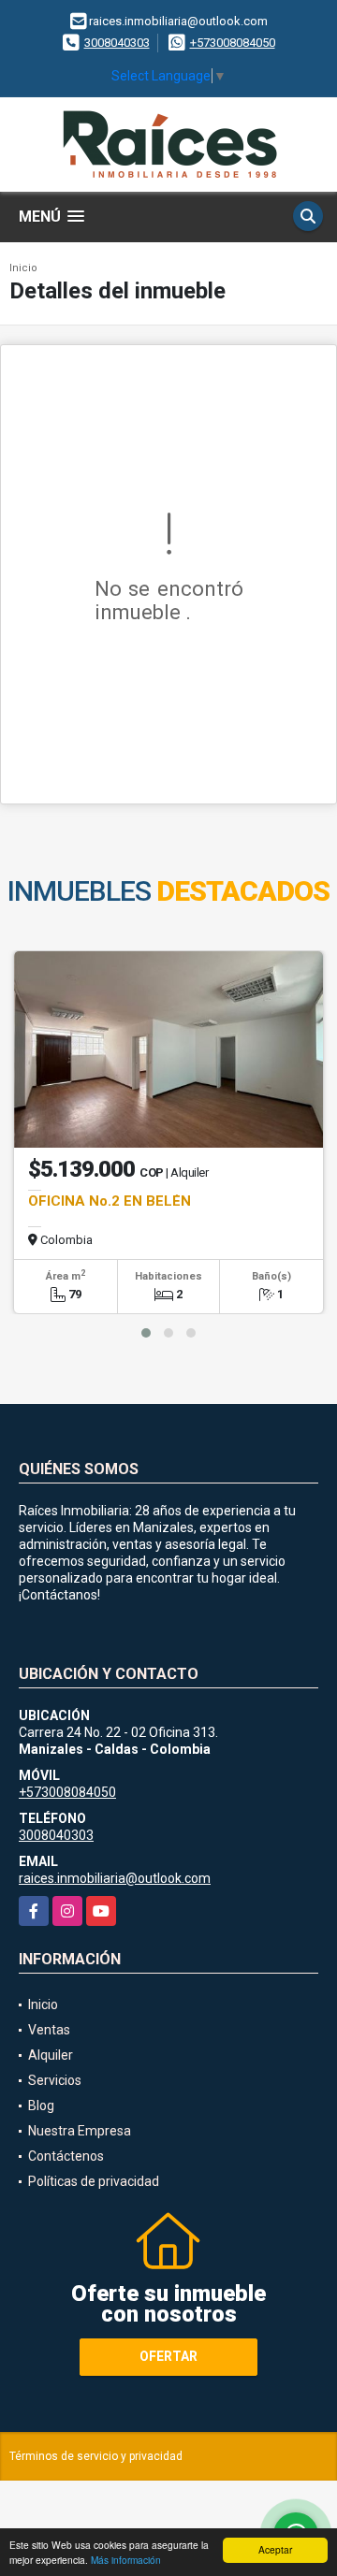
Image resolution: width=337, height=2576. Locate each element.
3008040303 (117, 43)
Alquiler (51, 2055)
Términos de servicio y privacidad (96, 2456)
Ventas (49, 2030)
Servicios (55, 2080)
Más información (126, 2560)
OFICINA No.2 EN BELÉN (110, 1201)
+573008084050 (233, 43)
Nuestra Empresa (80, 2131)
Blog (41, 2106)
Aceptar (275, 2549)
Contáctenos (66, 2156)
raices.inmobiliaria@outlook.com (115, 1878)
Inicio (23, 268)
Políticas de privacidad (94, 2181)
